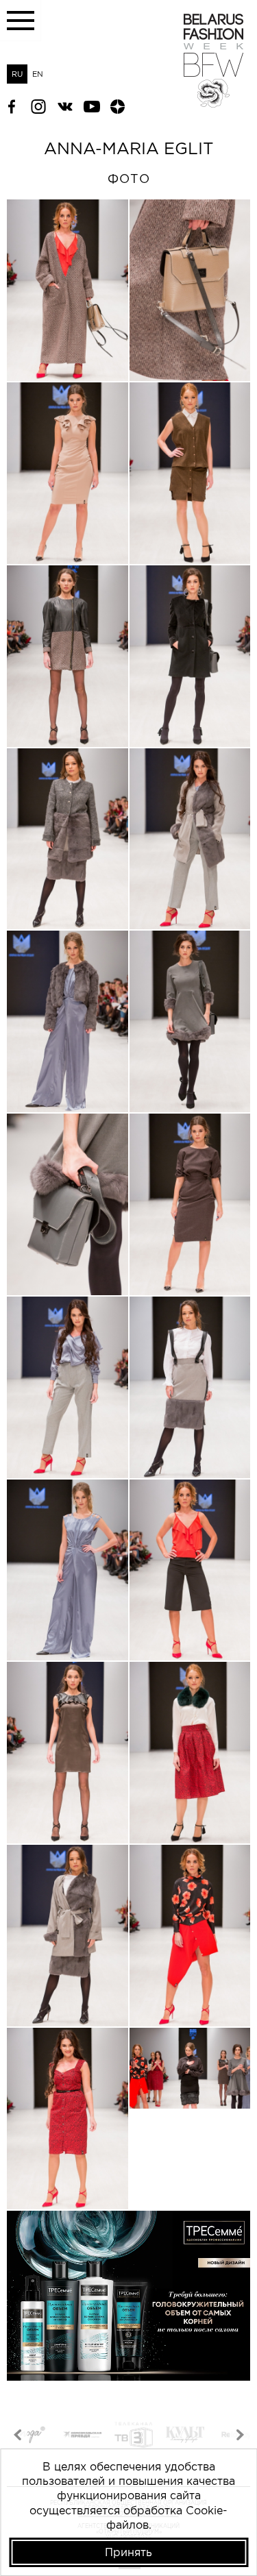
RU (17, 74)
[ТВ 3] (82, 2437)
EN (38, 74)
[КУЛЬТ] (134, 2437)
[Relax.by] (185, 2437)
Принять (128, 2552)
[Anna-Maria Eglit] (68, 290)
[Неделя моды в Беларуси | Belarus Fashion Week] (213, 103)
